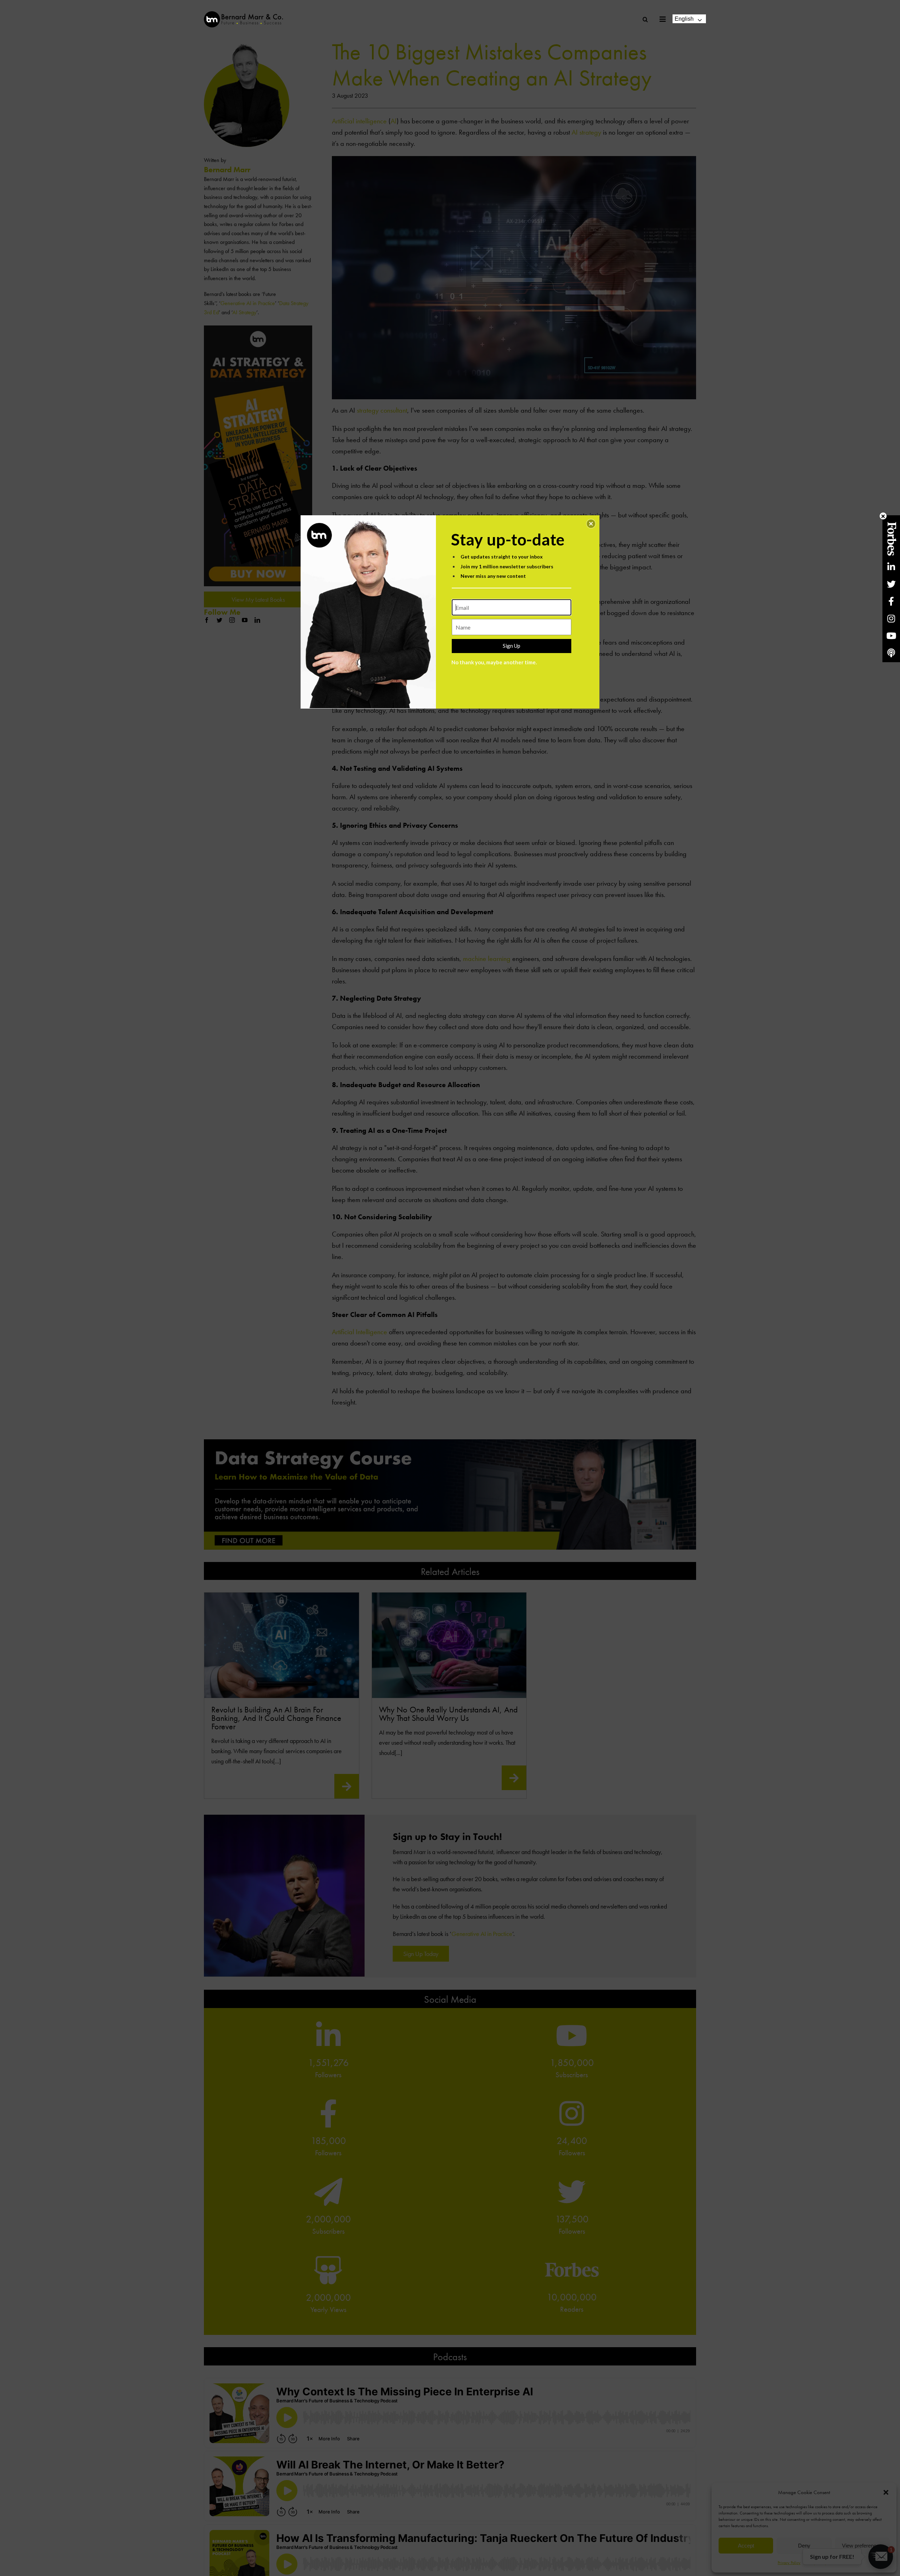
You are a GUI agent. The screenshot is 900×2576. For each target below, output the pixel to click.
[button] (591, 524)
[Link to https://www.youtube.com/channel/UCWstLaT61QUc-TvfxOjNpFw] (891, 636)
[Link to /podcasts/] (891, 653)
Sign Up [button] (512, 646)
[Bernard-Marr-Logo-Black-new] (243, 14)
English (684, 19)
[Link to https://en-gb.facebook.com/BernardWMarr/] (891, 601)
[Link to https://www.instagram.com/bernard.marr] (891, 618)
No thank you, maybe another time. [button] (494, 662)
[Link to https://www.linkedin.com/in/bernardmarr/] (891, 567)
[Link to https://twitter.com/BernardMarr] (891, 584)
